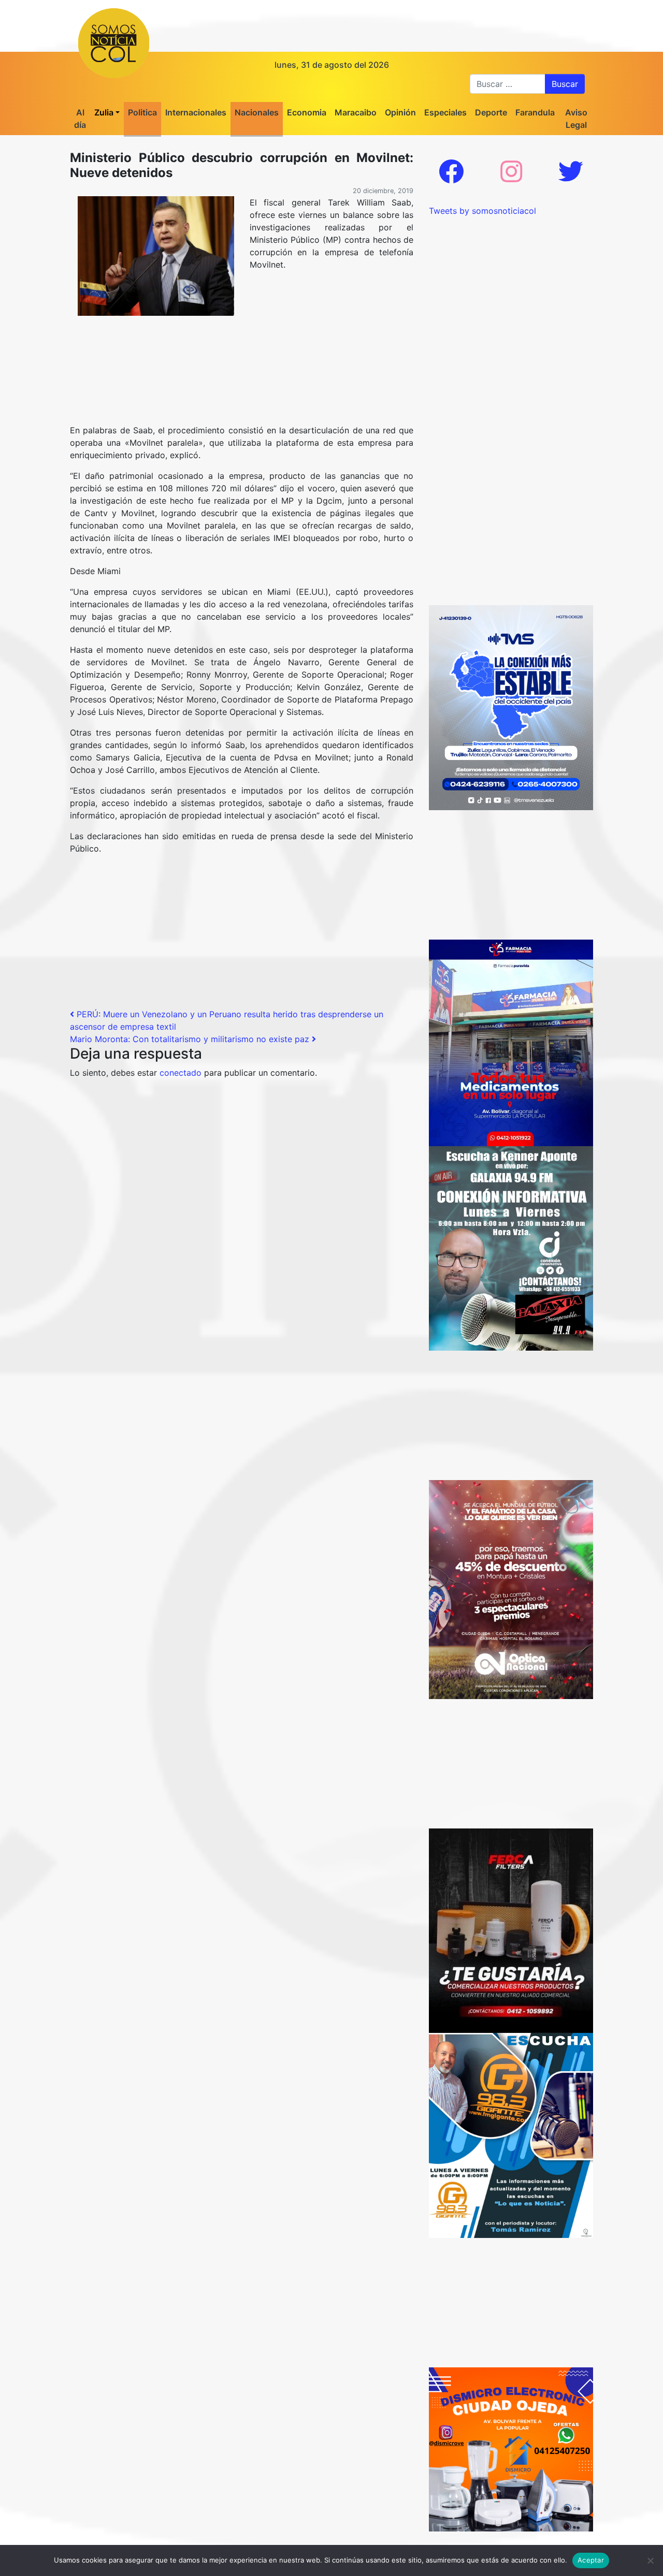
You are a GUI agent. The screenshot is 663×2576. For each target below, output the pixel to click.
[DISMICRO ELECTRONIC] (511, 2449)
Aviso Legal (576, 119)
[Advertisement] (242, 396)
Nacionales (257, 112)
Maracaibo (356, 112)
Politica (142, 112)
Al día (80, 119)
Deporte (491, 112)
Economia (307, 112)
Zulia (104, 112)
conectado (181, 1073)
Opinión (400, 112)
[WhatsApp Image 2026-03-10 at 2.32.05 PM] (511, 707)
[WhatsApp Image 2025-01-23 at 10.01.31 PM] (511, 1930)
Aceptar (591, 2560)
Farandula (535, 112)
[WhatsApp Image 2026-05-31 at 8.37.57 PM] (511, 1589)
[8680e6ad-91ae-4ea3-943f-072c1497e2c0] (511, 2135)
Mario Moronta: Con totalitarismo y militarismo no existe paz (191, 1039)
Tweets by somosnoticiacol (482, 211)
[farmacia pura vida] (511, 1042)
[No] (650, 2560)
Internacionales (196, 112)
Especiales (445, 112)
